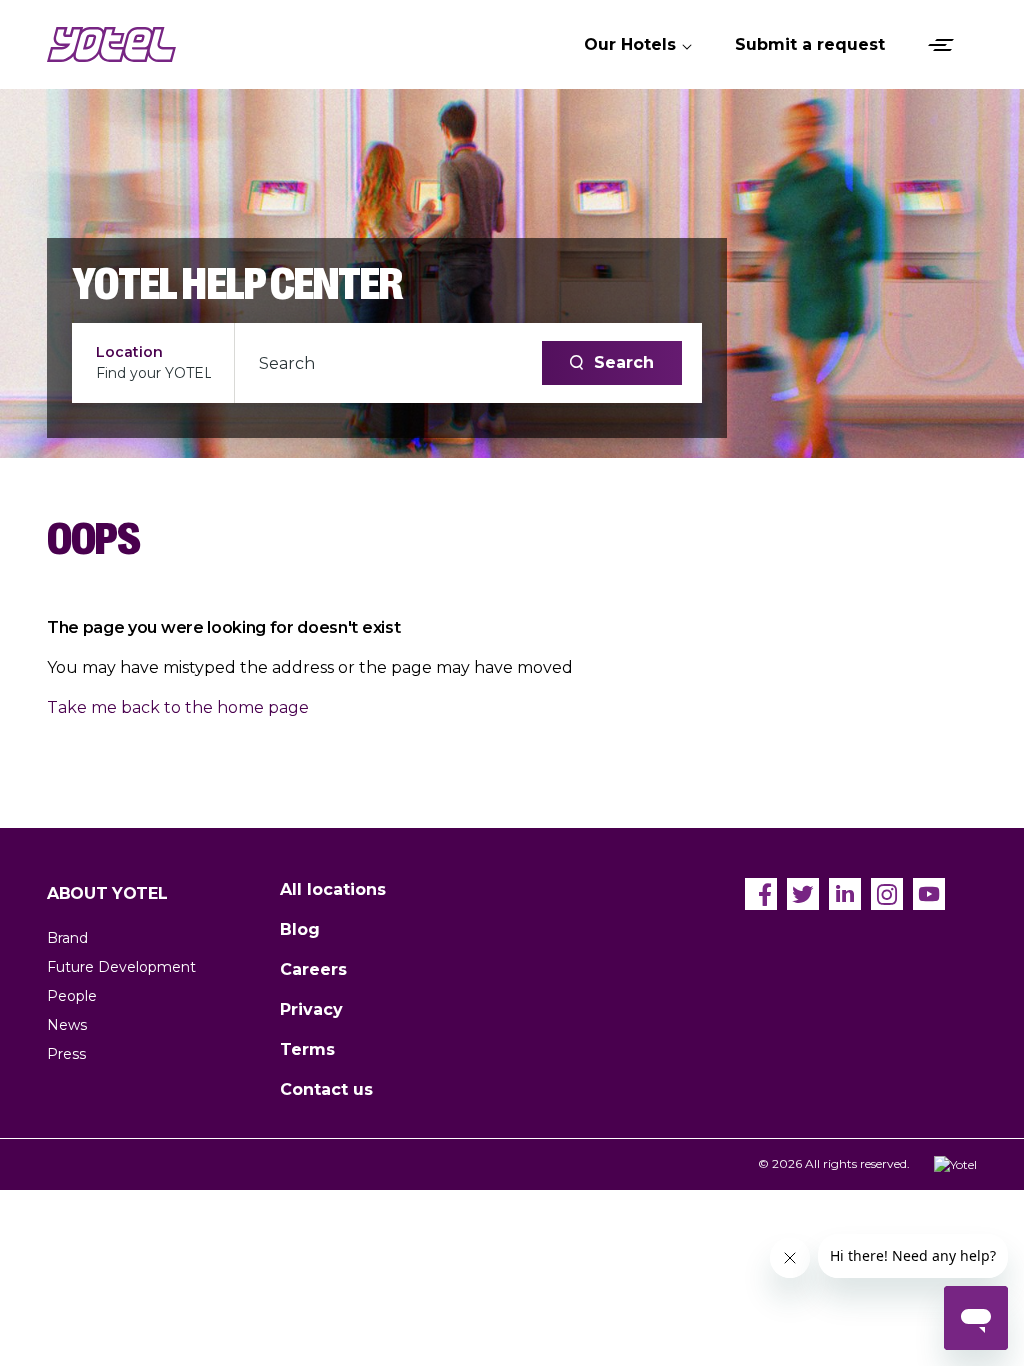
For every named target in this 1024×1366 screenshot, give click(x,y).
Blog (300, 929)
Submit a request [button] (810, 44)
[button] (639, 45)
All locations (333, 889)
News (67, 1025)
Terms (307, 1049)
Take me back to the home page (178, 707)
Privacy (311, 1009)
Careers (313, 969)
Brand (67, 938)
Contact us (326, 1089)
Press (66, 1054)
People (72, 996)
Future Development (121, 967)
